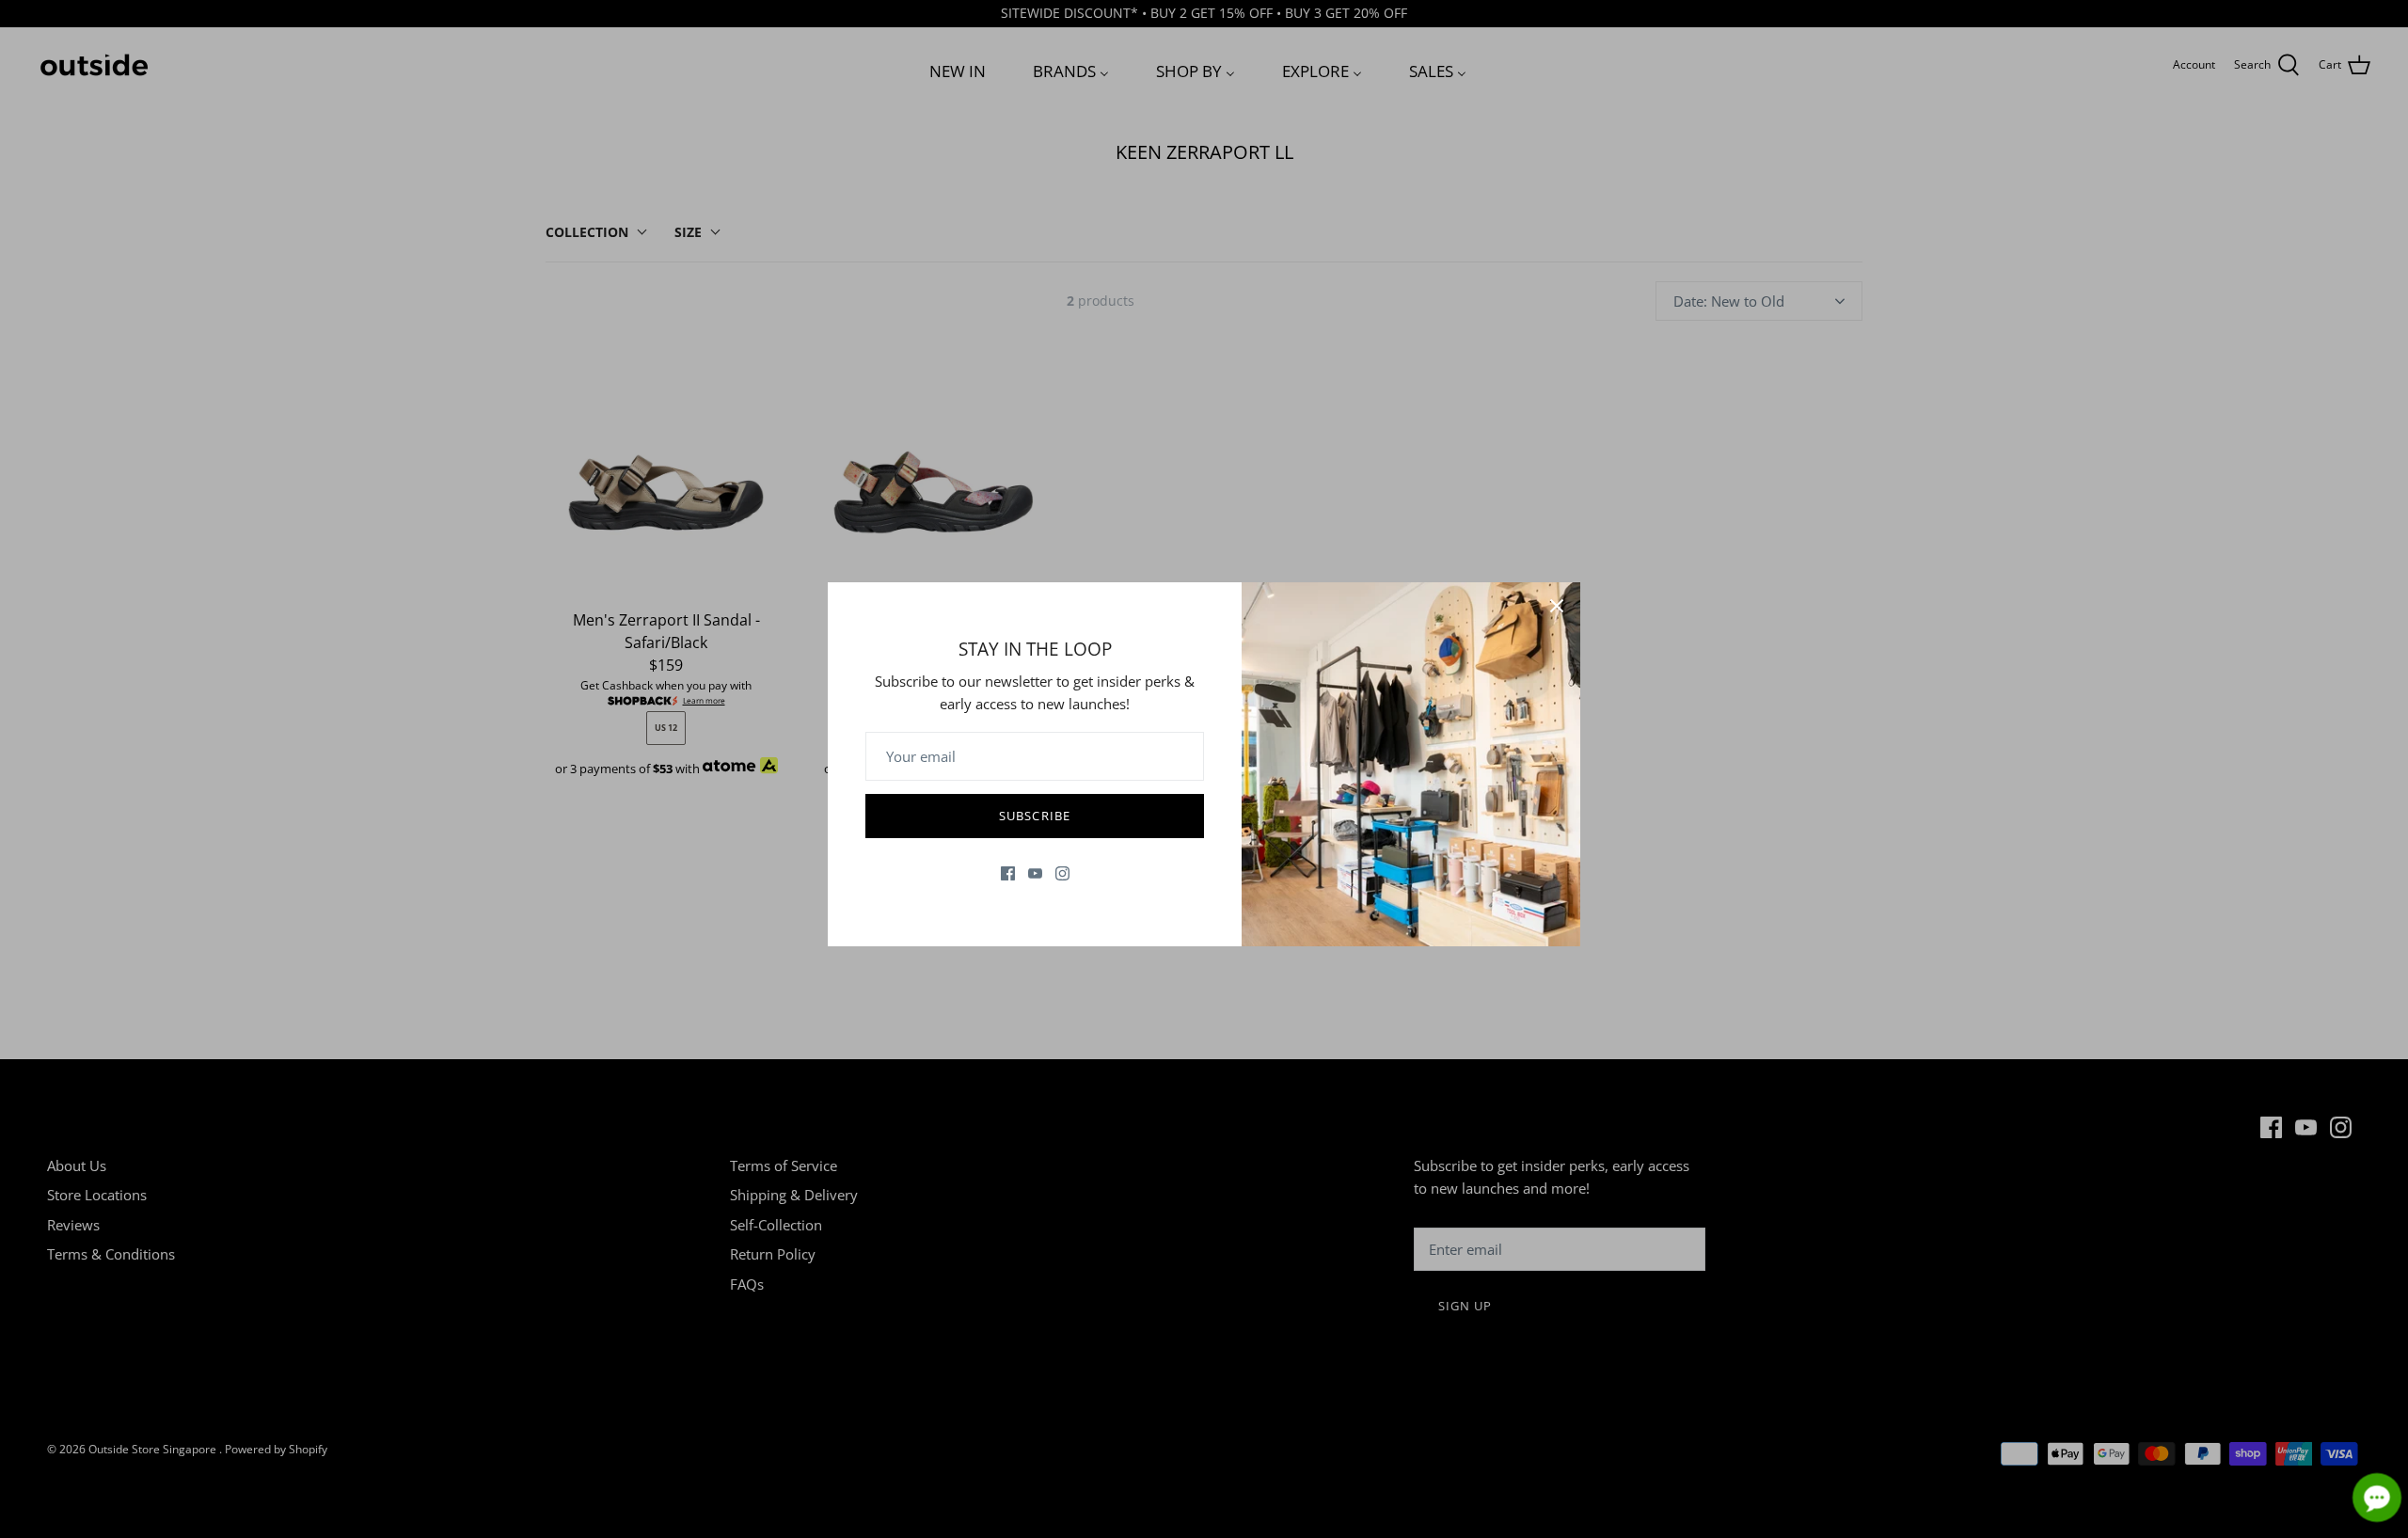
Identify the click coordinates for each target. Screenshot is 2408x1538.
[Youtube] (1035, 873)
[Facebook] (1008, 873)
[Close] (1557, 606)
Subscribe (1034, 816)
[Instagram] (1062, 873)
